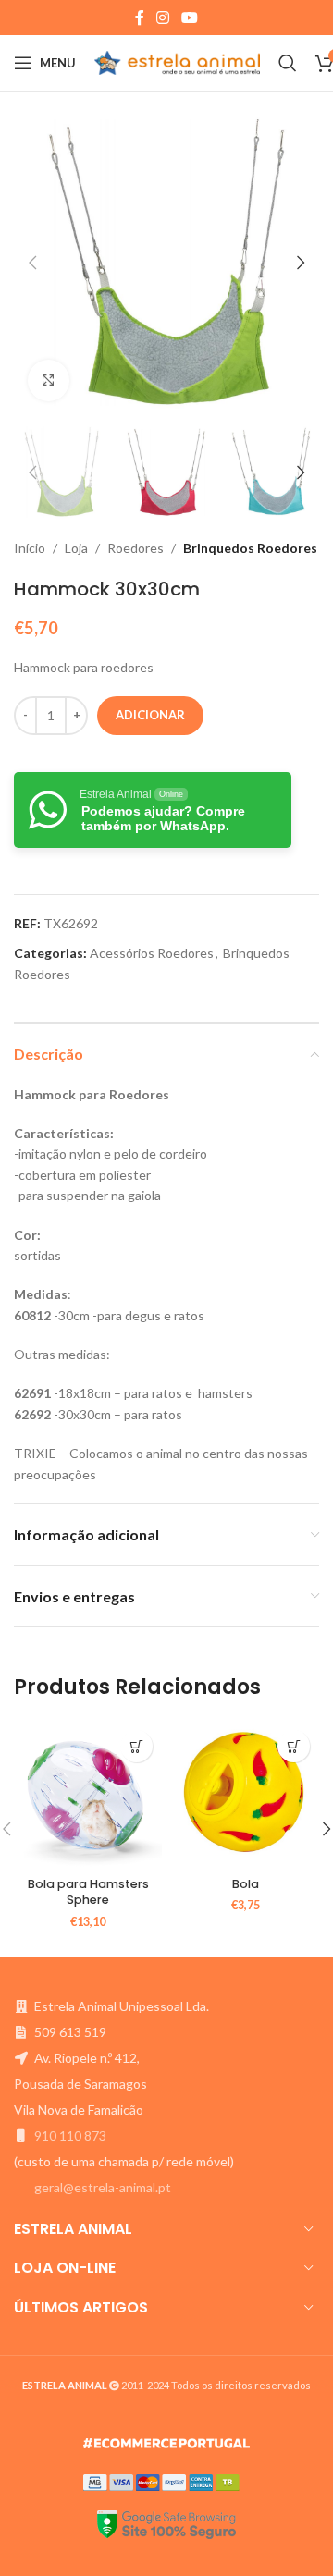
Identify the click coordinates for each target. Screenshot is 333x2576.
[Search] (288, 63)
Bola (246, 1884)
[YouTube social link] (190, 18)
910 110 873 (70, 2135)
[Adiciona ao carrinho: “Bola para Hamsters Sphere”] (136, 1746)
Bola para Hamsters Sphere (88, 1892)
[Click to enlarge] (49, 380)
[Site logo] (177, 61)
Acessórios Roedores (152, 953)
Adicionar (150, 715)
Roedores (136, 548)
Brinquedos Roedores (250, 548)
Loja (76, 548)
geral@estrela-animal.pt (103, 2187)
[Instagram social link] (162, 18)
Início (30, 548)
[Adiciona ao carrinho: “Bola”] (294, 1746)
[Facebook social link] (139, 18)
